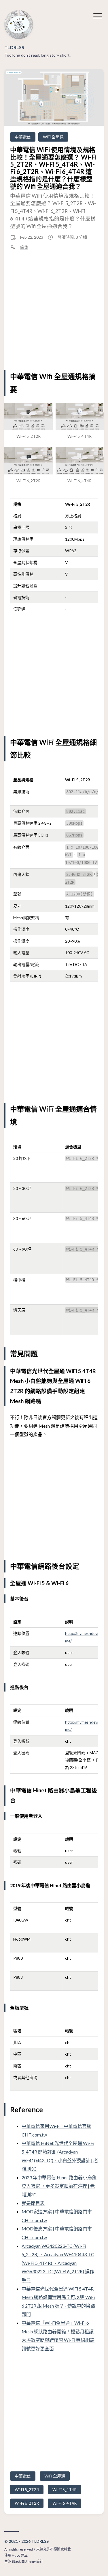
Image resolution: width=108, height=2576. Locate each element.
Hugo (16, 2555)
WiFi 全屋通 (53, 137)
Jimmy (31, 2561)
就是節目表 (33, 2203)
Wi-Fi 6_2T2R (27, 2503)
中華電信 (23, 137)
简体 (24, 247)
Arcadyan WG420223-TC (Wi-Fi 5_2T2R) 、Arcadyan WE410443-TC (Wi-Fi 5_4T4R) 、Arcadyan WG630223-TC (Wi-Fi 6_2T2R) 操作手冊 (58, 2263)
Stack (16, 2561)
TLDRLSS (14, 47)
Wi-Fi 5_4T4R (65, 2489)
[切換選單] (98, 16)
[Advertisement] (54, 310)
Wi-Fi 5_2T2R (27, 2489)
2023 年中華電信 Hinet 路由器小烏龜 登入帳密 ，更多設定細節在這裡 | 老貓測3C (59, 2186)
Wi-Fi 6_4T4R (65, 2503)
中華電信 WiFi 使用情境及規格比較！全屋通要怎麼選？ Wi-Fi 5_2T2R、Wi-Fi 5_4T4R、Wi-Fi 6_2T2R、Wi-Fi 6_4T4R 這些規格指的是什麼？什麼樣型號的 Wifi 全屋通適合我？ (53, 168)
